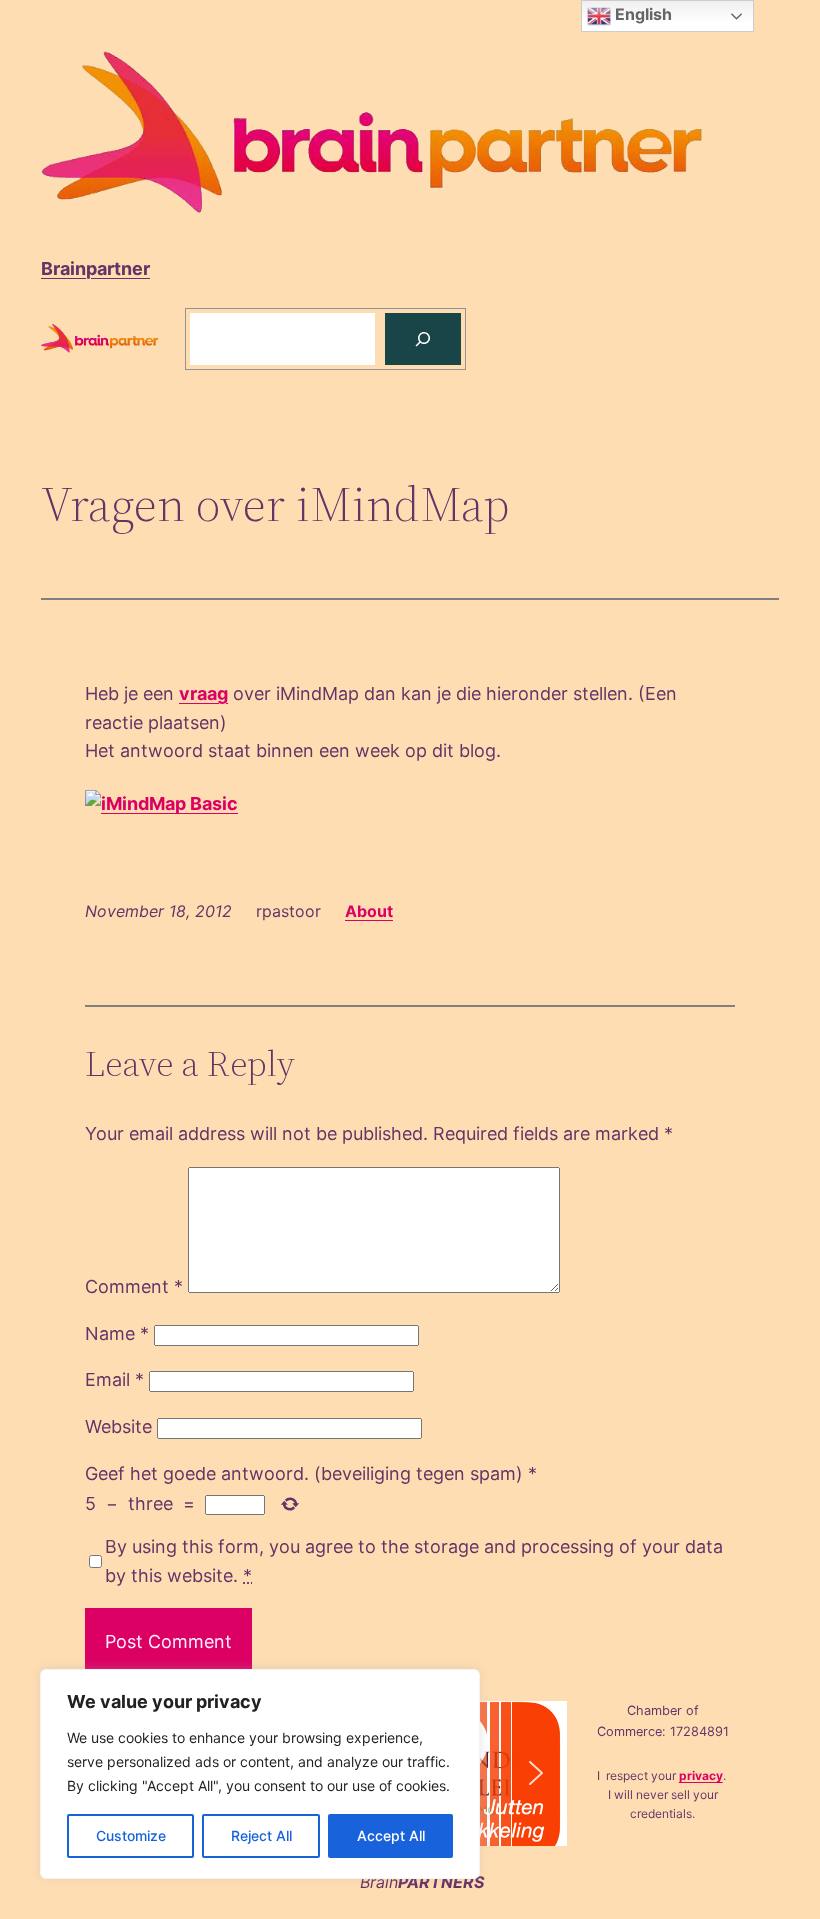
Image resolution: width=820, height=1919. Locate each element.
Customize (131, 1835)
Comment (134, 1286)
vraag (203, 693)
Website (118, 1426)
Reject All (261, 1835)
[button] (536, 1773)
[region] (260, 1774)
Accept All (391, 1835)
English (641, 14)
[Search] (423, 339)
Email (114, 1379)
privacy (701, 1775)
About (369, 911)
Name (117, 1333)
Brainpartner (95, 268)
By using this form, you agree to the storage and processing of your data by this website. (414, 1561)
